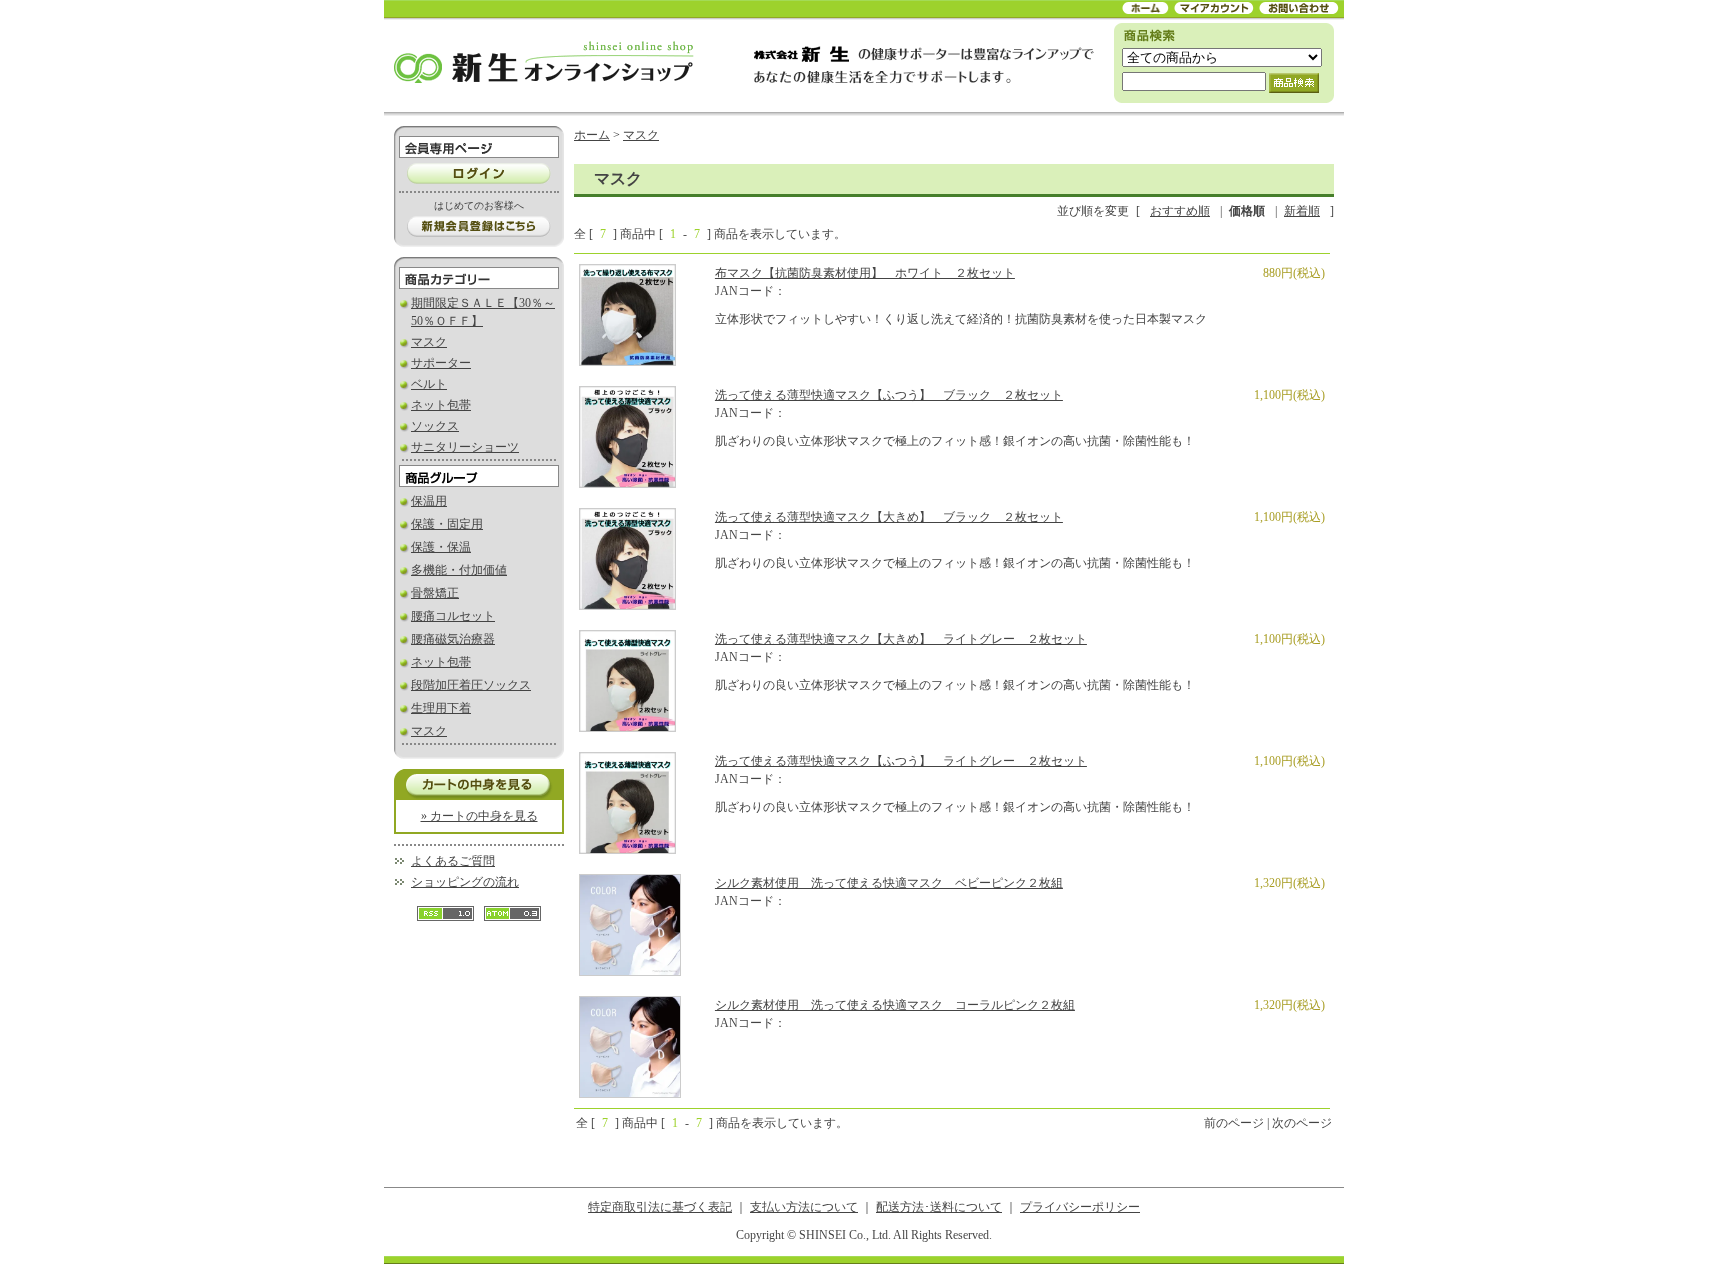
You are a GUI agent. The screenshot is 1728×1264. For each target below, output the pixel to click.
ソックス (435, 426)
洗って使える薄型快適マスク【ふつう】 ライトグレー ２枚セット (901, 761)
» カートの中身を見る (479, 816)
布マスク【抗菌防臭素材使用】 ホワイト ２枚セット (865, 273)
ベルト (429, 384)
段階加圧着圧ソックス (471, 685)
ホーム (592, 135)
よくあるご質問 (453, 861)
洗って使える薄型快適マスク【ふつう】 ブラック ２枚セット (889, 395)
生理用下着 (441, 708)
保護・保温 (441, 547)
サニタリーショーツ (465, 447)
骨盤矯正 (435, 593)
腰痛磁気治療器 (453, 639)
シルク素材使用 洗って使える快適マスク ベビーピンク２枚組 (889, 883)
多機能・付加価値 (459, 570)
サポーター (441, 363)
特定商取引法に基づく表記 (660, 1207)
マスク (429, 342)
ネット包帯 (441, 405)
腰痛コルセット (453, 616)
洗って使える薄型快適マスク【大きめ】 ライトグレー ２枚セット (901, 639)
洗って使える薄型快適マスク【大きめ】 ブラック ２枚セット (889, 517)
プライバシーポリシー (1080, 1207)
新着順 (1302, 211)
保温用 (429, 501)
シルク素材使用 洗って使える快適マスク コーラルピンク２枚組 (895, 1005)
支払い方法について (804, 1207)
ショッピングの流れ (465, 882)
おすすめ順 (1180, 211)
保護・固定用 (447, 524)
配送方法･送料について (939, 1207)
